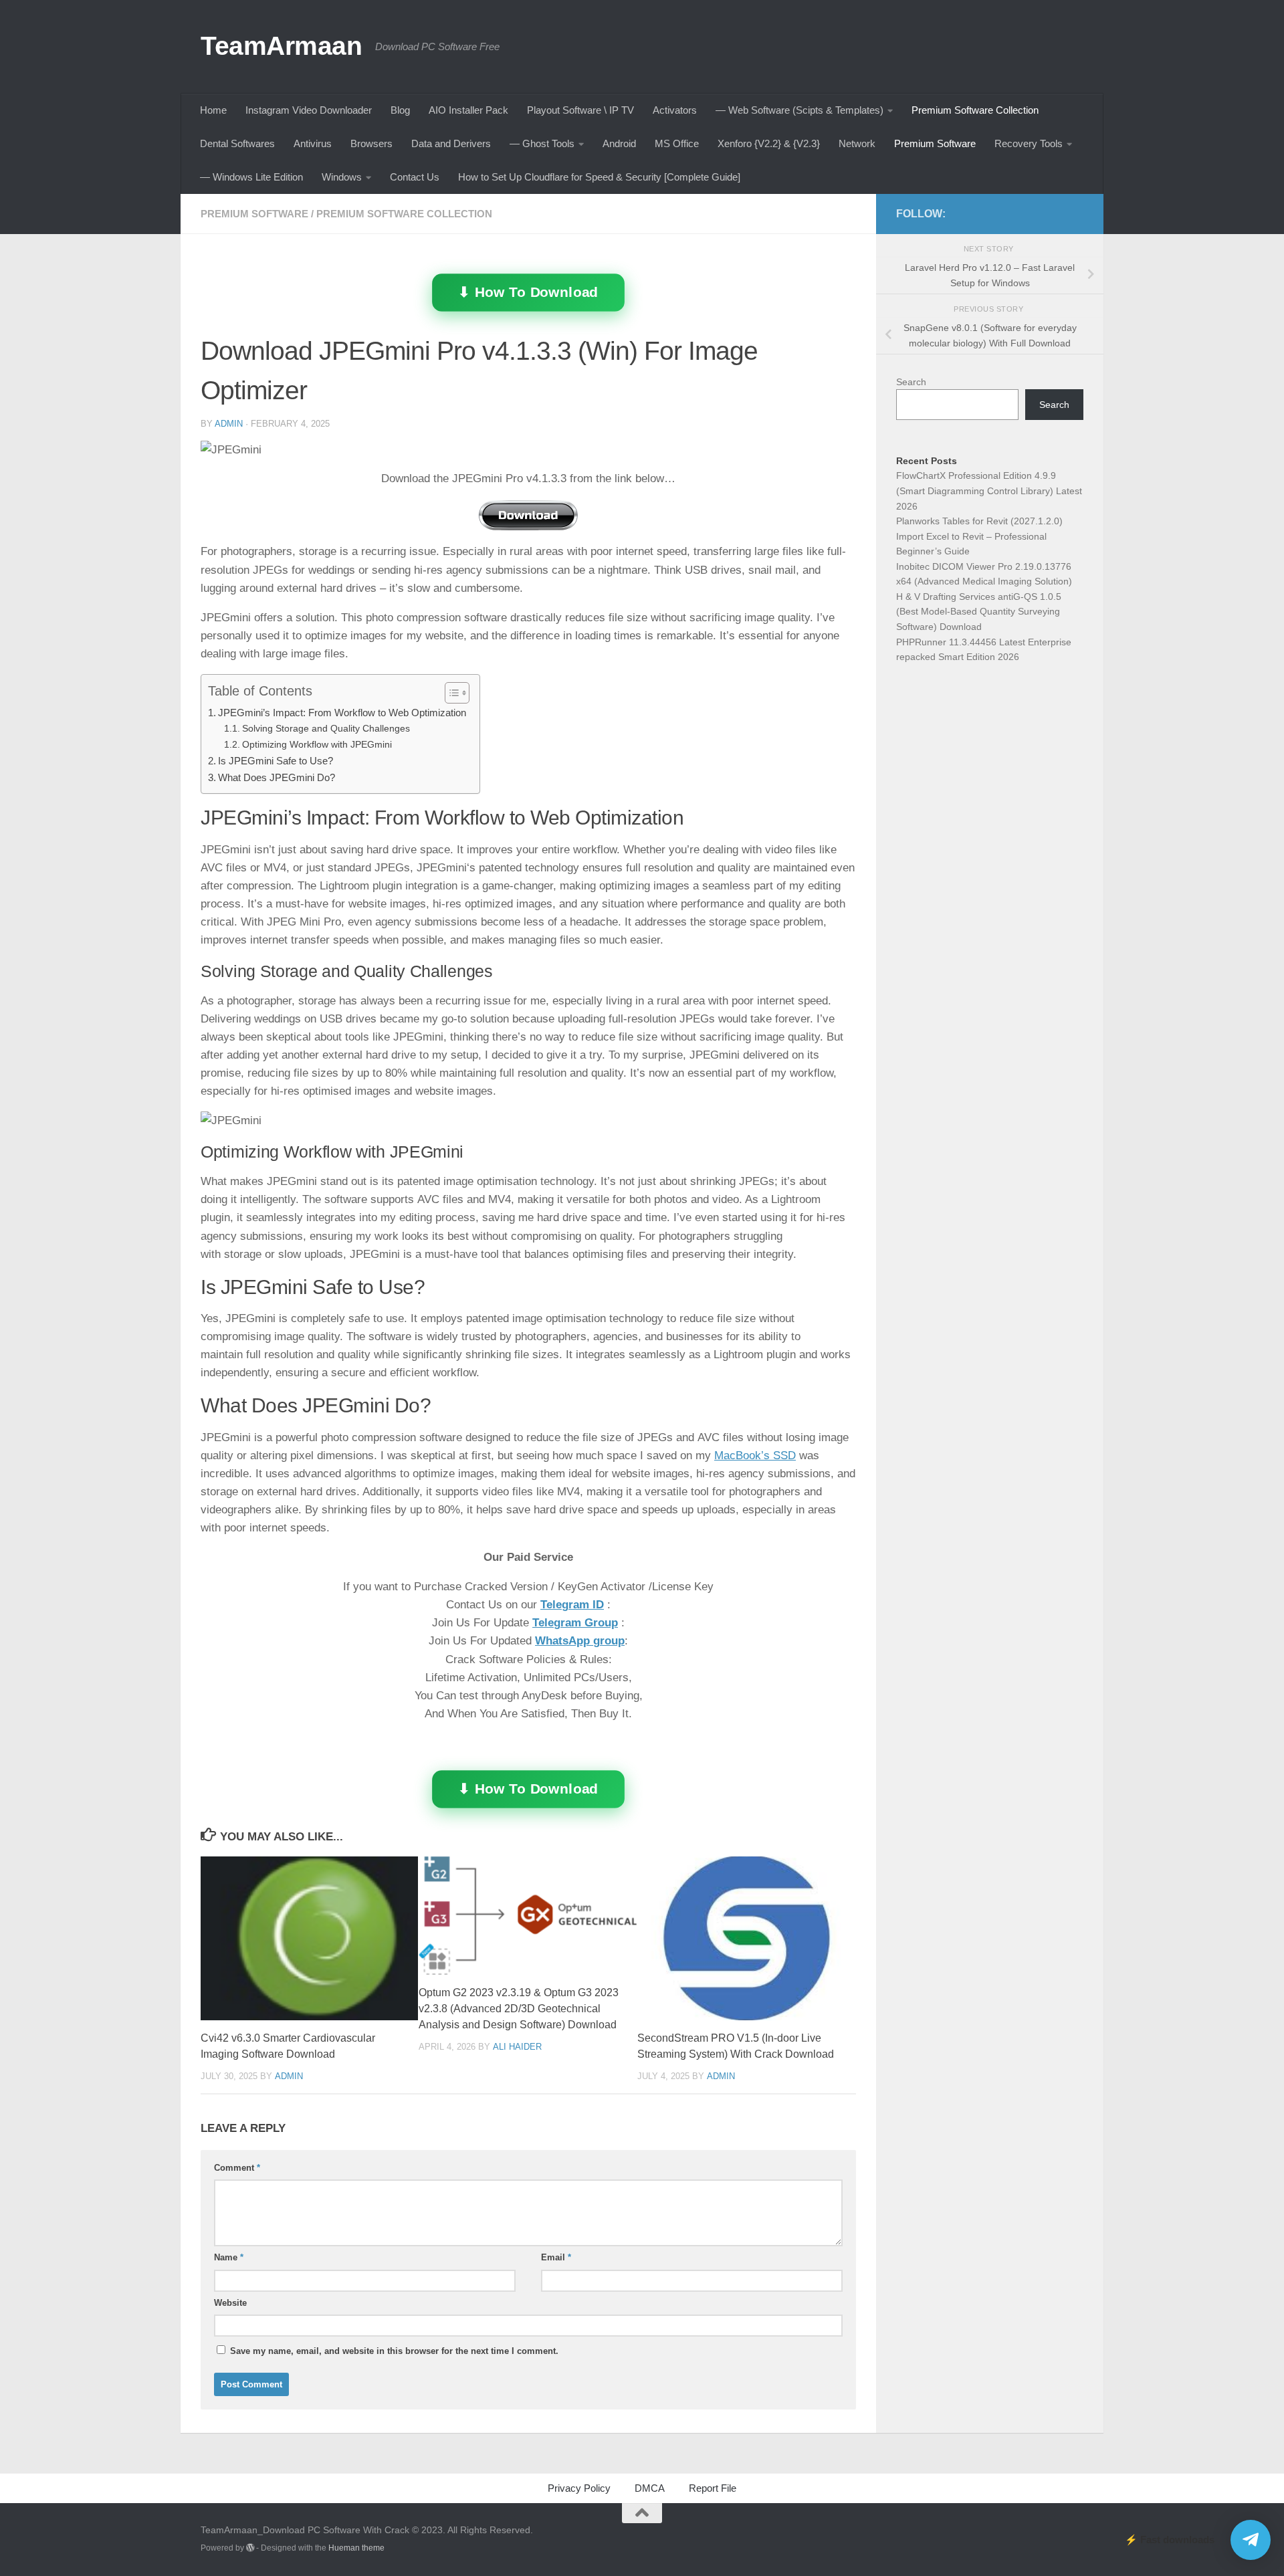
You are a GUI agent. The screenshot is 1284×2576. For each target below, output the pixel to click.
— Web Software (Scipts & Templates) (799, 110)
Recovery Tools (1029, 143)
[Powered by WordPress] (250, 2548)
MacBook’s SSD (755, 1456)
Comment (237, 2168)
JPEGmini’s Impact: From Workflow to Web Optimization (342, 713)
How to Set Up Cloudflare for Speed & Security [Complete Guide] (599, 177)
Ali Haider (517, 2046)
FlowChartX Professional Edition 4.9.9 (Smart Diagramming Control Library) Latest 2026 (989, 491)
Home (213, 110)
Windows (342, 177)
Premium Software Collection (975, 110)
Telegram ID (572, 1605)
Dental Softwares (237, 143)
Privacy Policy (579, 2488)
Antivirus (313, 143)
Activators (675, 110)
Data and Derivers (451, 143)
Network (857, 143)
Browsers (371, 143)
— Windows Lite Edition (251, 177)
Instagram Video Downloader (309, 110)
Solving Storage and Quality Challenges (326, 729)
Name (229, 2257)
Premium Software (935, 143)
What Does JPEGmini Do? (277, 777)
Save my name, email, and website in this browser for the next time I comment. (394, 2351)
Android (619, 143)
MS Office (677, 143)
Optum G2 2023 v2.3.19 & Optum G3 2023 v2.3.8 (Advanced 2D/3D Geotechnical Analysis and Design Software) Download (519, 2009)
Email (556, 2257)
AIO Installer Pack (468, 110)
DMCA (650, 2488)
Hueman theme (356, 2548)
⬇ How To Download (528, 292)
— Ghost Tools (542, 143)
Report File (713, 2488)
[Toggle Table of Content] (450, 693)
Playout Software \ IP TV (580, 110)
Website (230, 2303)
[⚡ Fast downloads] (1251, 2540)
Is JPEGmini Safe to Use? (276, 761)
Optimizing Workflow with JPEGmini (317, 745)
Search (911, 382)
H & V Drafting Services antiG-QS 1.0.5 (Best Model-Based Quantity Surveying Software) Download (979, 612)
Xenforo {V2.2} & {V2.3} (769, 143)
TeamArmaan (281, 45)
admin (229, 424)
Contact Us (415, 177)
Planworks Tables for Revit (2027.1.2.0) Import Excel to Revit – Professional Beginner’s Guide (979, 536)
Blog (400, 110)
